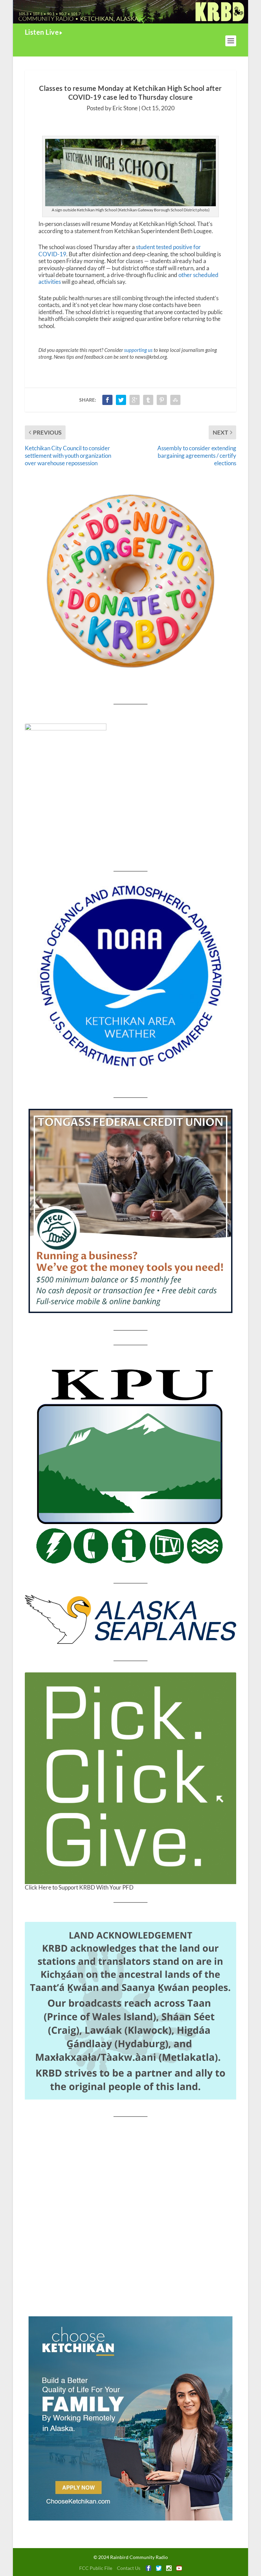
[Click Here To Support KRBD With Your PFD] (130, 1778)
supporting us (138, 350)
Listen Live (42, 32)
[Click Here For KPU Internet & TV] (130, 1464)
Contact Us (129, 2568)
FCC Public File (96, 2568)
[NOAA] (130, 976)
